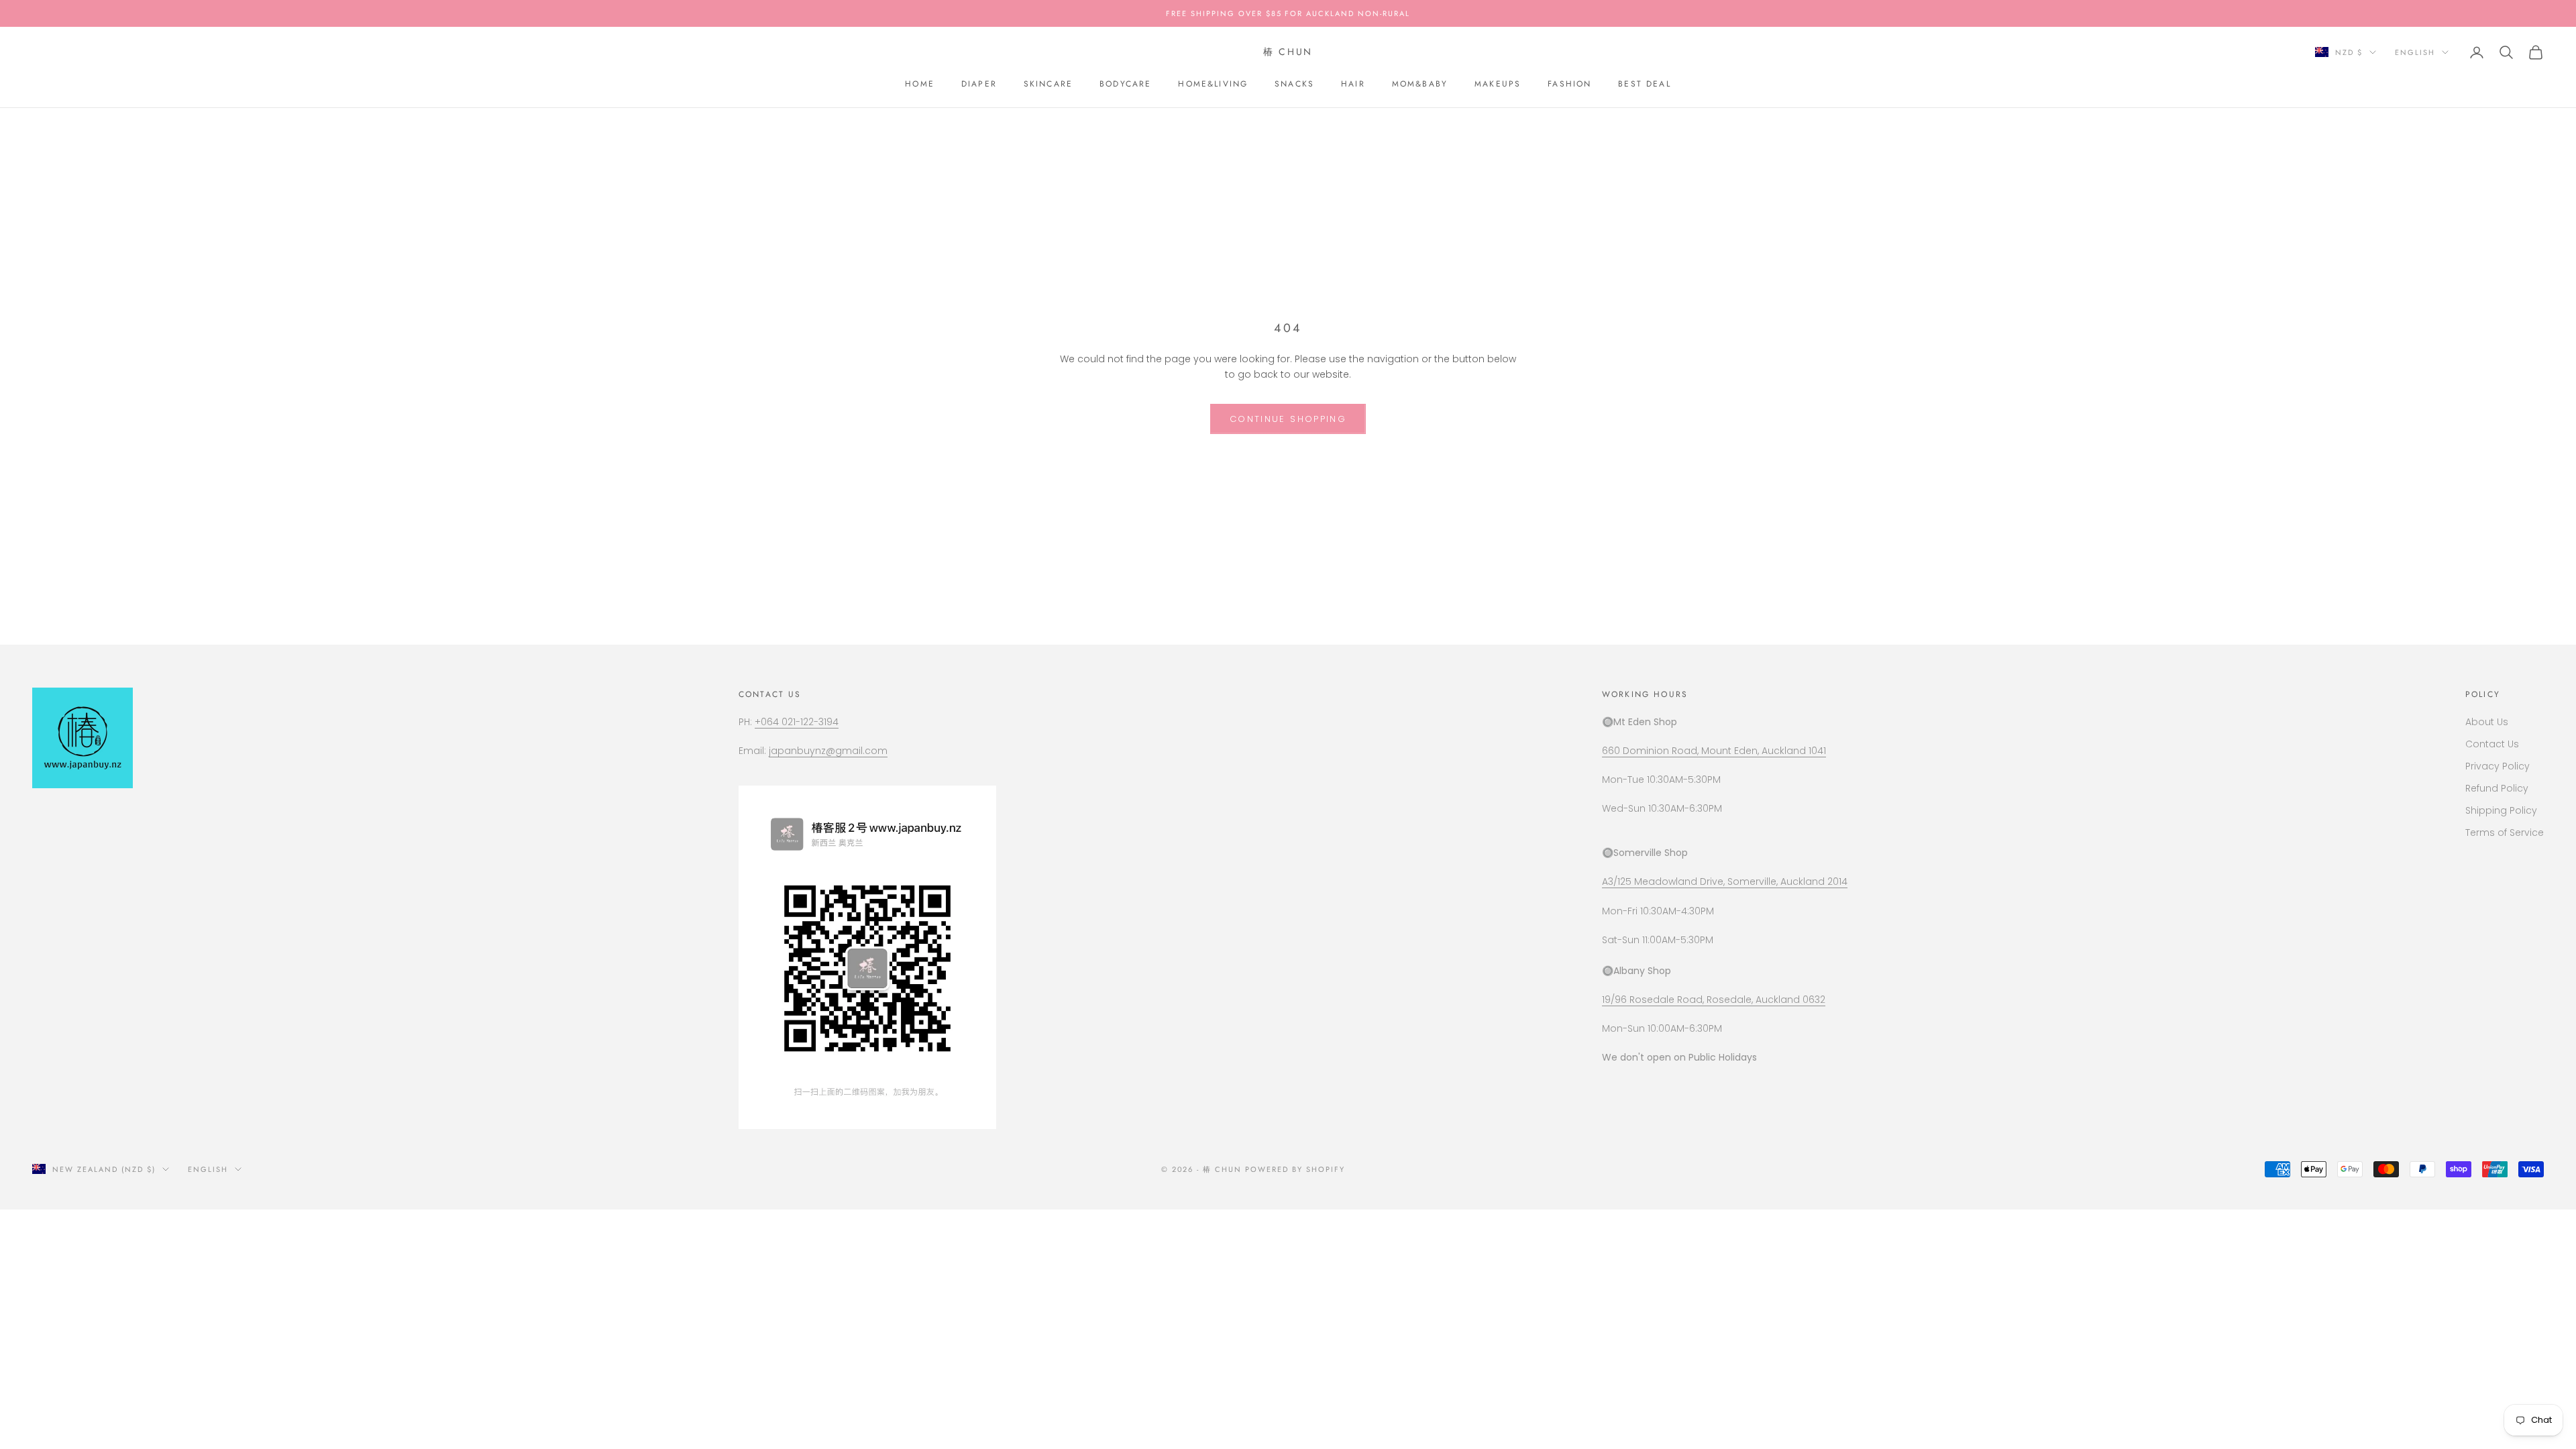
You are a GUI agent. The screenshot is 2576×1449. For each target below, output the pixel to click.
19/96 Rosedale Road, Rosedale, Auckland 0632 (1714, 1000)
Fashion (1569, 84)
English (2415, 52)
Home (920, 84)
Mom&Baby (1420, 84)
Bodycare (1125, 84)
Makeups (1498, 84)
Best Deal (1644, 84)
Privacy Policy (2498, 766)
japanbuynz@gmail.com (828, 751)
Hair (1353, 84)
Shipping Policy (2501, 810)
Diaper (979, 84)
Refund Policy (2497, 788)
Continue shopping (1288, 419)
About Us (2487, 722)
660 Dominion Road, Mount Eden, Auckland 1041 (1714, 751)
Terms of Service (2505, 833)
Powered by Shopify (1295, 1169)
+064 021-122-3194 (797, 722)
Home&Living (1213, 84)
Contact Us (2492, 744)
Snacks (1294, 84)
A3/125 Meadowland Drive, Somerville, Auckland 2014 (1725, 881)
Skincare (1048, 84)
